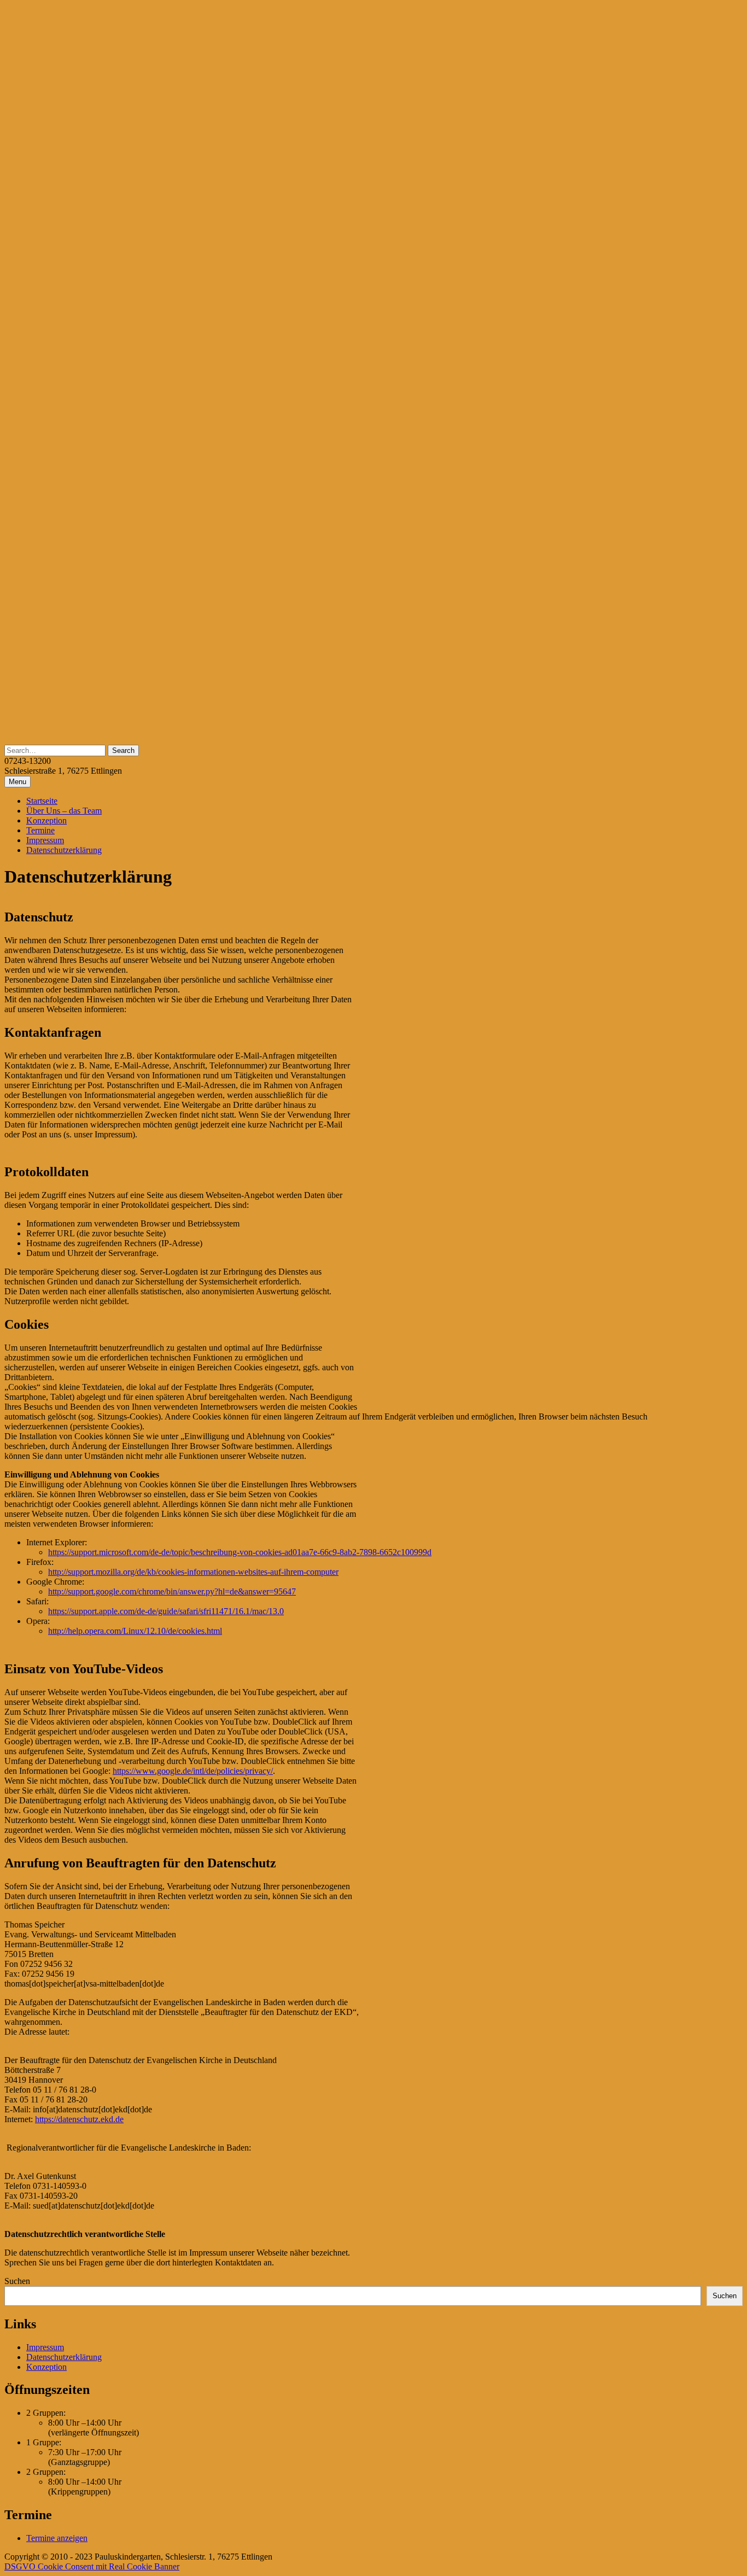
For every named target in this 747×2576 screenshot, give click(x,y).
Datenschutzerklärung (64, 850)
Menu (17, 782)
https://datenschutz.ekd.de (79, 2119)
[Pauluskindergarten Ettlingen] (373, 740)
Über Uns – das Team (64, 811)
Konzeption (46, 820)
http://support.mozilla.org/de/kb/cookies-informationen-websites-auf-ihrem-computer (193, 1572)
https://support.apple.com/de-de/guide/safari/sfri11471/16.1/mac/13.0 (166, 1611)
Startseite (42, 801)
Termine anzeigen (57, 2538)
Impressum (45, 840)
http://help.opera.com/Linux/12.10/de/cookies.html (135, 1631)
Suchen (17, 2281)
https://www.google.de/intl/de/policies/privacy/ (193, 1771)
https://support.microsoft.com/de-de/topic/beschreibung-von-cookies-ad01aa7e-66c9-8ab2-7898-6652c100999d (240, 1552)
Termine (40, 830)
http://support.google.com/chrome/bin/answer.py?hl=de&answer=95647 (172, 1591)
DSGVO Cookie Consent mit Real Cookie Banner (92, 2566)
